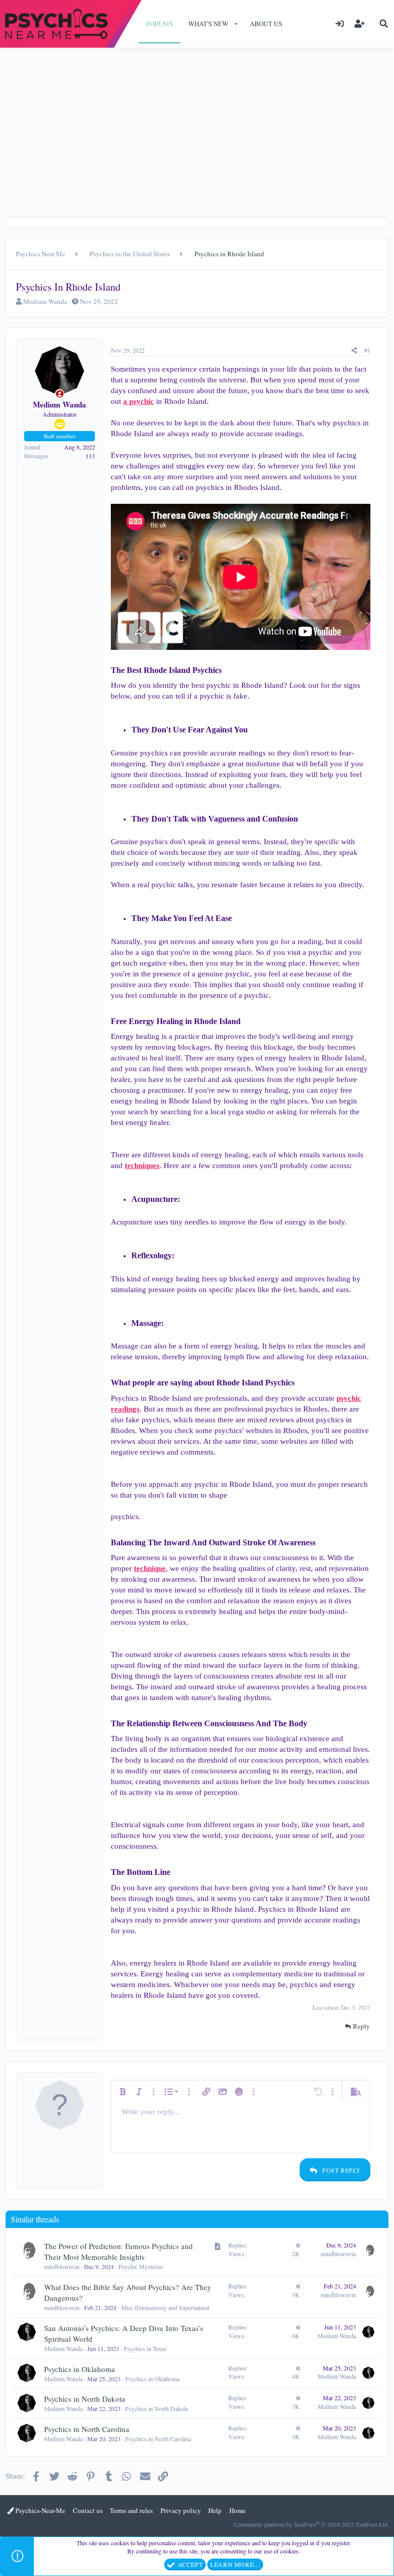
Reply (361, 2026)
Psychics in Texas (145, 2348)
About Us (266, 24)
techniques (142, 1166)
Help (215, 2510)
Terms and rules (131, 2510)
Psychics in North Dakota (85, 2399)
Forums (160, 24)
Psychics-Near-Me (40, 2510)
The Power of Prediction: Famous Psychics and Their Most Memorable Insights (119, 2251)
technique (150, 1568)
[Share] (354, 350)
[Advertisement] (197, 140)
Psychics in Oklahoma (80, 2369)
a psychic (139, 401)
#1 (367, 350)
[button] (236, 24)
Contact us (88, 2510)
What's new (208, 24)
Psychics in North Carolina (87, 2429)
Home (238, 2510)
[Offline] (60, 394)
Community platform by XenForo (311, 2524)
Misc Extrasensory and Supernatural (165, 2307)
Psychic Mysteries (141, 2266)
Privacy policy (181, 2510)
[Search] (384, 24)
